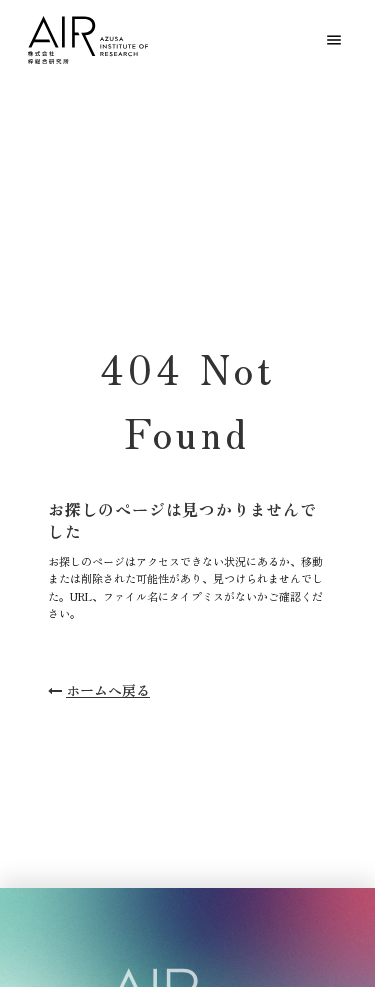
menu (334, 40)
